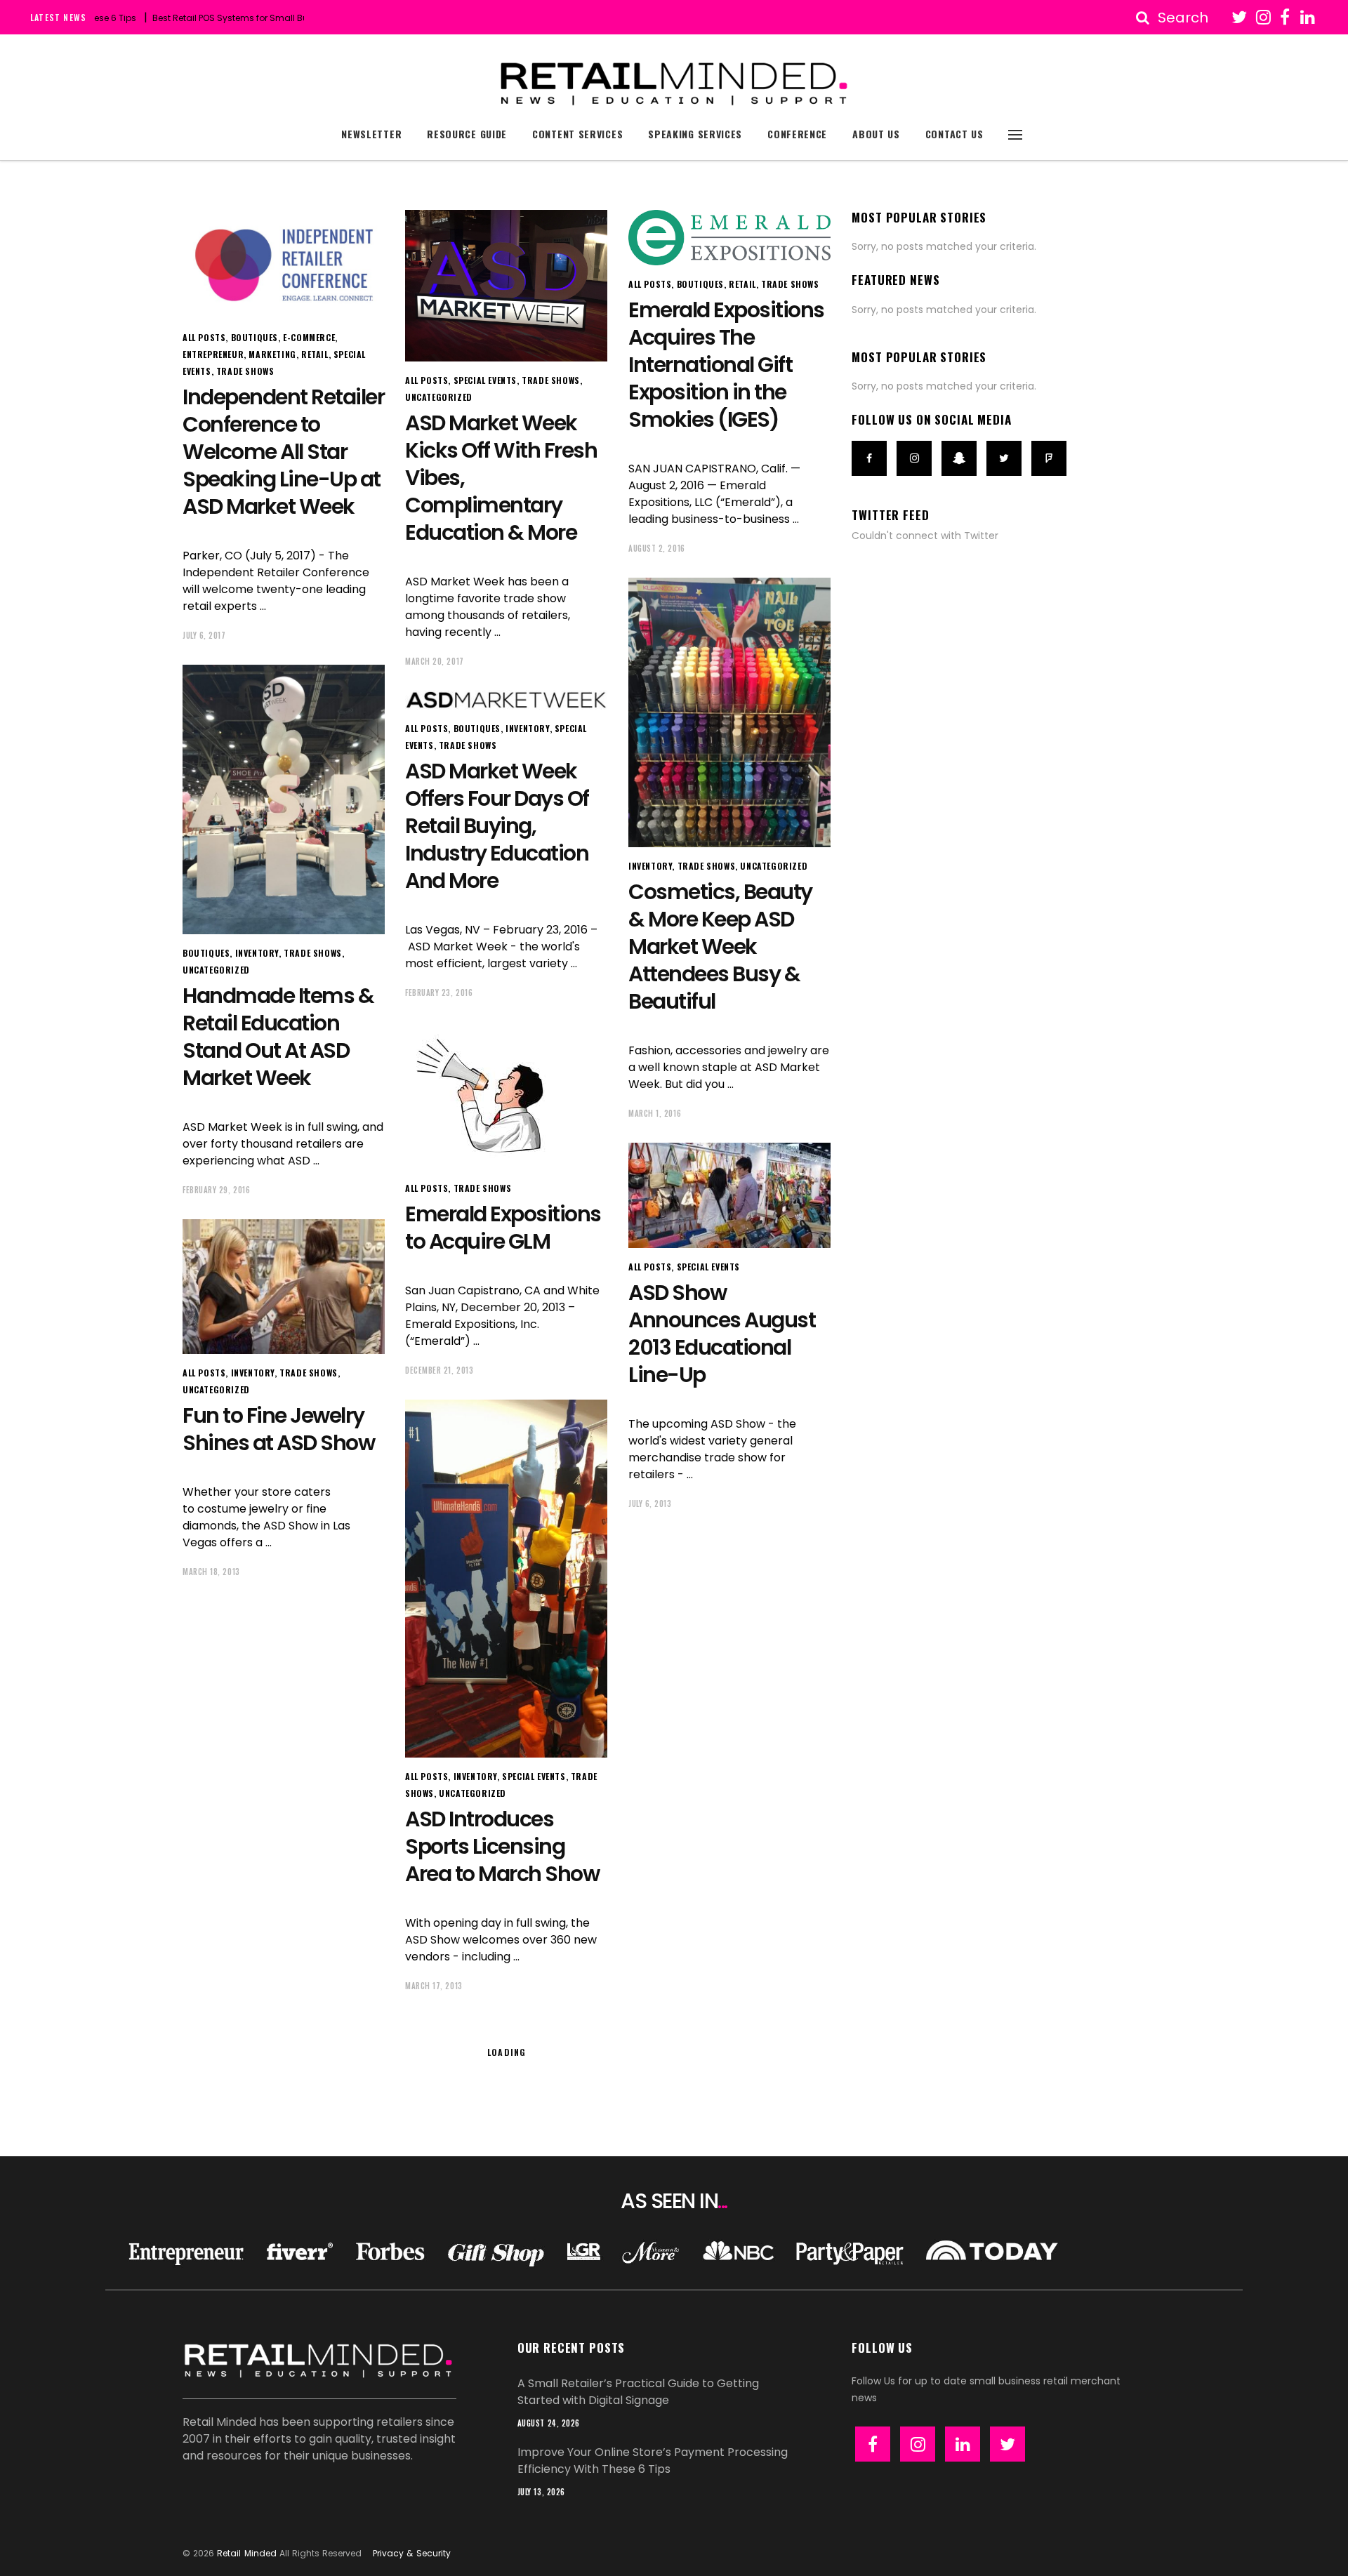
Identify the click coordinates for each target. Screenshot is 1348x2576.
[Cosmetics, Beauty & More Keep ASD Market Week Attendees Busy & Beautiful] (729, 712)
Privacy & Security (411, 2553)
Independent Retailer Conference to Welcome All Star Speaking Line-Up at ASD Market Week (283, 452)
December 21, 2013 (439, 1370)
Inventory (650, 866)
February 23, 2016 (439, 992)
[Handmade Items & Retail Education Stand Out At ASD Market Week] (284, 799)
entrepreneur (213, 354)
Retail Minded (246, 2553)
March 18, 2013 (211, 1572)
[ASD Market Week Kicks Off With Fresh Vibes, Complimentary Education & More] (506, 286)
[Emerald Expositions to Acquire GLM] (490, 1096)
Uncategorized (439, 397)
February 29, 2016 (216, 1190)
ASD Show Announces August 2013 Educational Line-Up (722, 1334)
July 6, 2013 (650, 1503)
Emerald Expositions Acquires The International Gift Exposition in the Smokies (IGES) (726, 365)
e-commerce (309, 337)
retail (315, 354)
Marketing (272, 354)
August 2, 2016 (657, 548)
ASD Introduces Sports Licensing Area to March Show (502, 1846)
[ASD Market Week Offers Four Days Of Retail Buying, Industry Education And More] (506, 700)
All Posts (204, 337)
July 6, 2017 (204, 635)
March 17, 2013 (434, 1986)
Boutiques (255, 337)
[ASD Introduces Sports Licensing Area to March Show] (506, 1579)
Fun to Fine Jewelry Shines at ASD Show (278, 1429)
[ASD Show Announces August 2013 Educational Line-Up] (729, 1195)
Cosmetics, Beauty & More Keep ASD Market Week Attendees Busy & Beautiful (720, 947)
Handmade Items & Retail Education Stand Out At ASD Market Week (278, 1037)
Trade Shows (245, 371)
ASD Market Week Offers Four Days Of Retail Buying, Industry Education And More (497, 826)
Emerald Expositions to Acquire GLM (503, 1228)
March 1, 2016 (655, 1113)
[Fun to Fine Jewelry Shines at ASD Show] (284, 1287)
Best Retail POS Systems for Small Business (183, 18)
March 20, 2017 (435, 661)
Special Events (485, 380)
